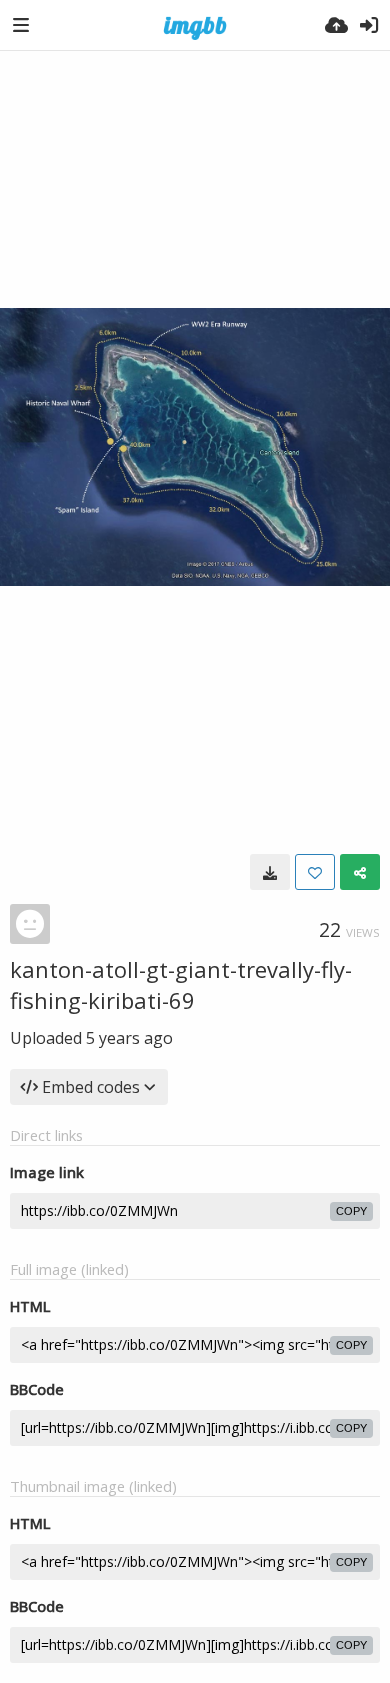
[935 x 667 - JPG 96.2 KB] (270, 872)
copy (351, 1211)
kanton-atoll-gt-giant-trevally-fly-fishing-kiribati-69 (181, 984)
